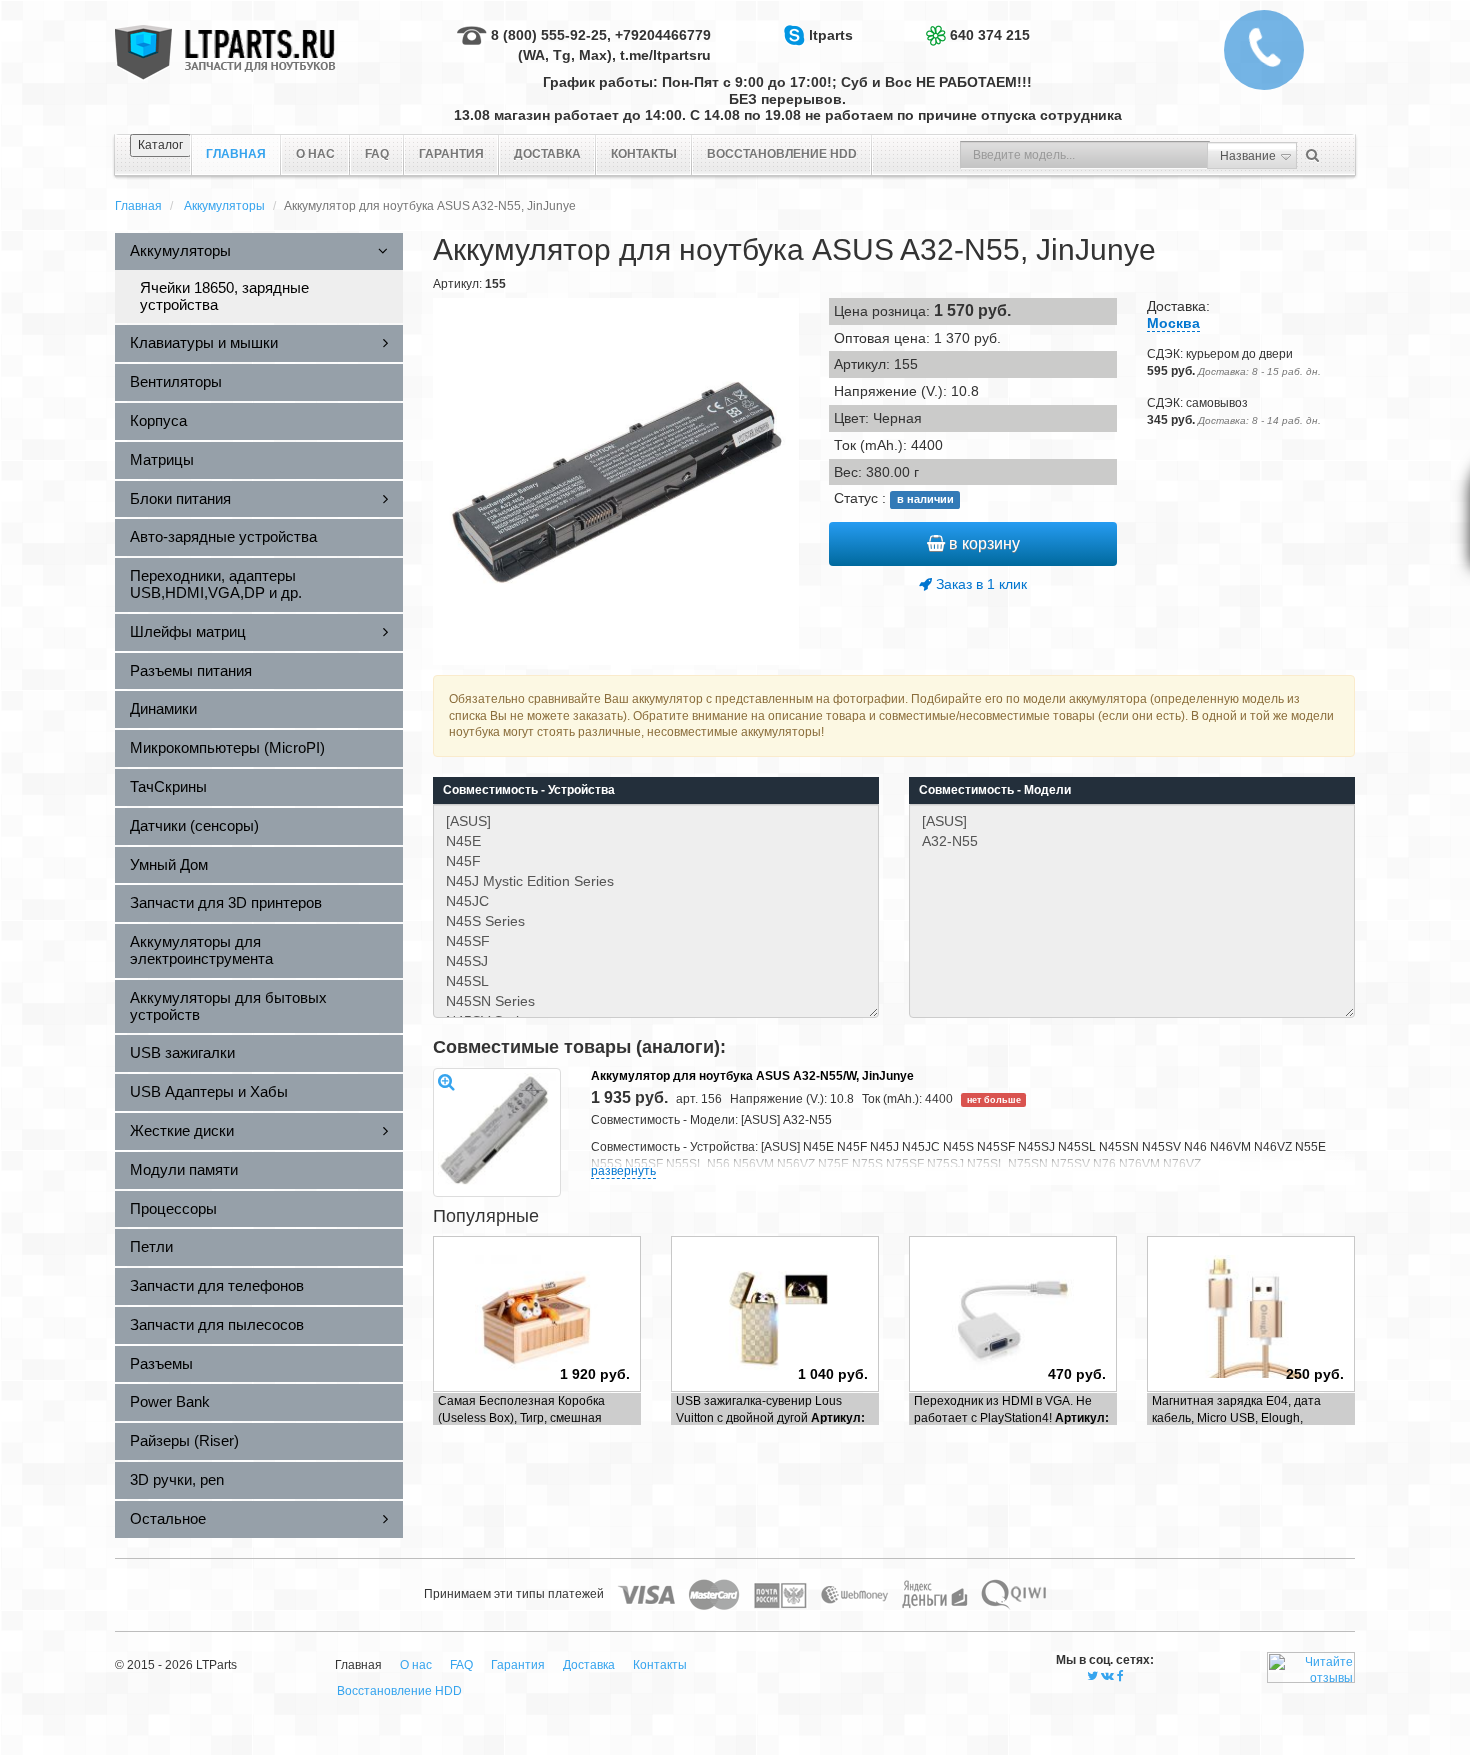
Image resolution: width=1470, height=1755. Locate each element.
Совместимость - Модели (995, 790)
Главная (138, 206)
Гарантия (451, 154)
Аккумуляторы (224, 206)
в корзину (982, 543)
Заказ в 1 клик (979, 584)
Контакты (644, 154)
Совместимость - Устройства (529, 790)
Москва (1173, 323)
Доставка (547, 154)
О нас (315, 154)
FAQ (377, 154)
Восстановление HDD (782, 154)
